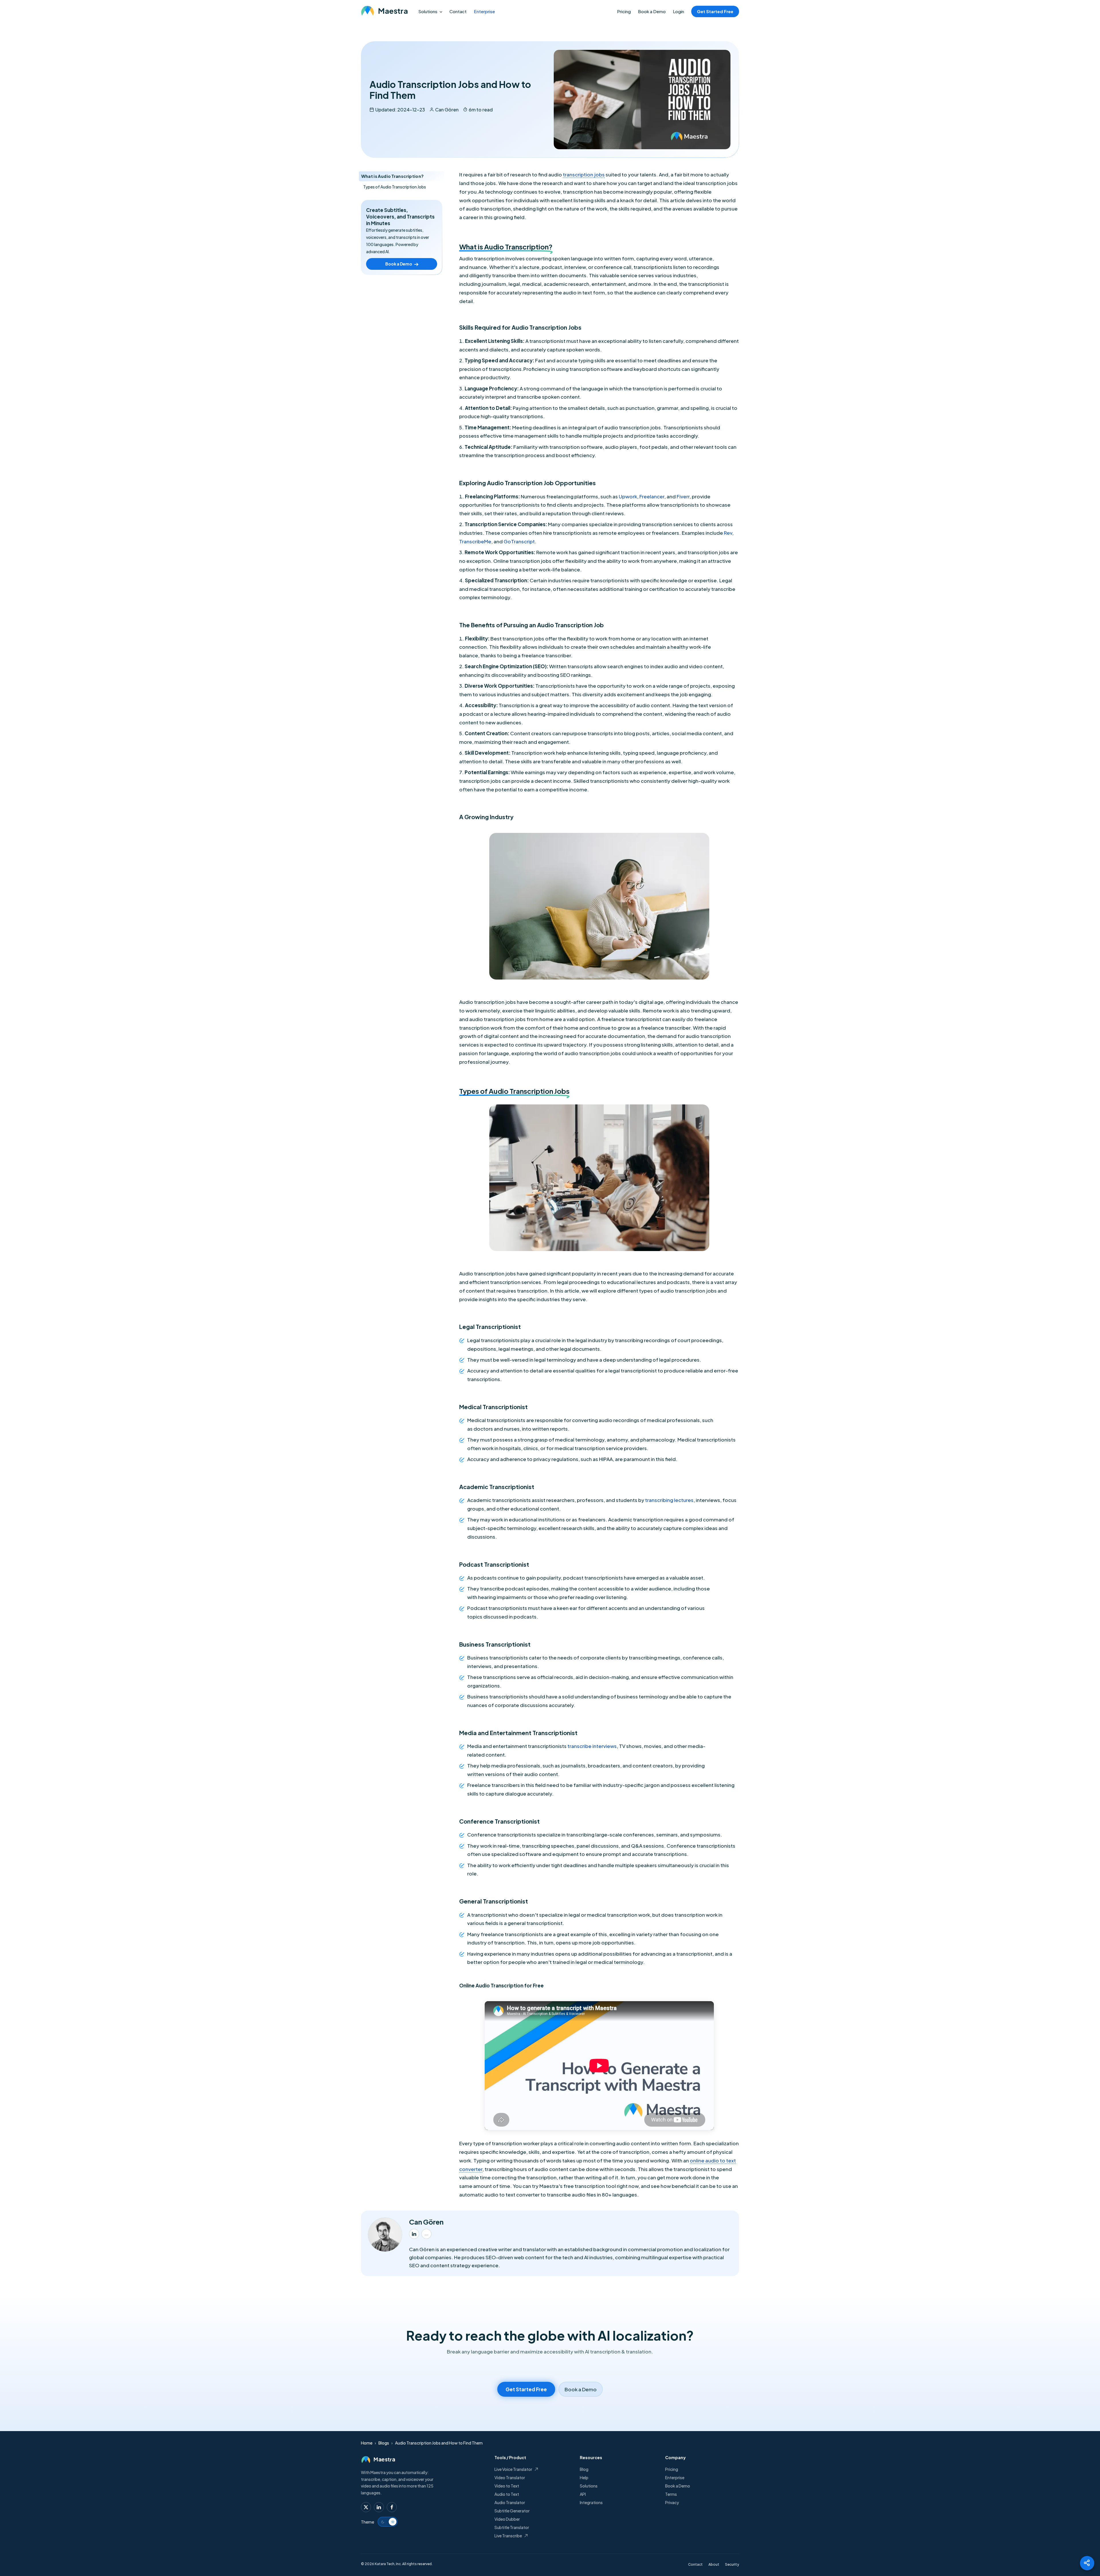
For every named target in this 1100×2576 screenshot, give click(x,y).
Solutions (428, 11)
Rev (728, 533)
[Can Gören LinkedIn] (414, 2234)
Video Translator (510, 2477)
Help (584, 2477)
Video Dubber (507, 2519)
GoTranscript (519, 541)
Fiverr (683, 496)
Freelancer (652, 496)
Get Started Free (715, 11)
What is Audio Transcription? (392, 176)
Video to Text (507, 2486)
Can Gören (447, 110)
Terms (671, 2494)
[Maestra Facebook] (392, 2507)
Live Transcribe (508, 2536)
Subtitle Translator (512, 2527)
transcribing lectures (669, 1500)
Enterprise (484, 11)
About (714, 2564)
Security (732, 2564)
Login (678, 11)
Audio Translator (510, 2502)
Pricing (624, 11)
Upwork (628, 496)
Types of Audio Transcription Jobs (395, 187)
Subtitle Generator (512, 2511)
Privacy (672, 2502)
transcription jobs (584, 174)
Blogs (384, 2443)
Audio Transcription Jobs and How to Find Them (439, 2443)
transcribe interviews (592, 1746)
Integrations (591, 2502)
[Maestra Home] (384, 11)
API (583, 2494)
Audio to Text (507, 2494)
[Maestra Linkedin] (379, 2507)
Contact (458, 11)
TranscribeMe (475, 541)
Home (367, 2443)
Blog (584, 2469)
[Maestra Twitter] (366, 2507)
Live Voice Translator (513, 2469)
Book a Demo (652, 11)
